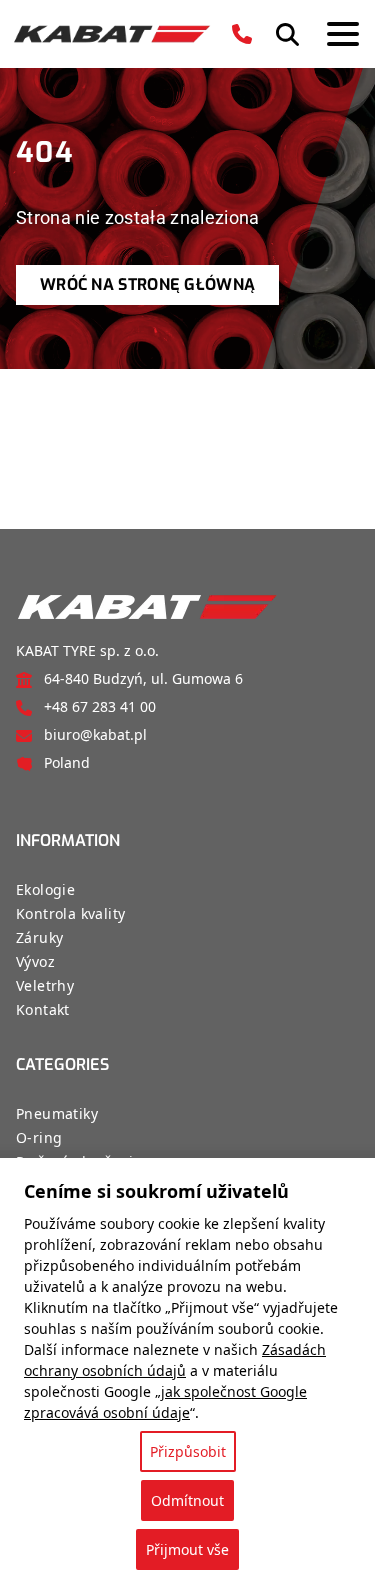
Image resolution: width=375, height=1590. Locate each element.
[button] (287, 34)
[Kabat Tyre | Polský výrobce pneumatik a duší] (112, 34)
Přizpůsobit (188, 1451)
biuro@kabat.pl (95, 734)
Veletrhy (45, 985)
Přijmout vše (187, 1549)
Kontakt (43, 1009)
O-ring (39, 1137)
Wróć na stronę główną (147, 284)
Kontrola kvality (70, 913)
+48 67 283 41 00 (100, 706)
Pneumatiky (57, 1113)
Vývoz (35, 961)
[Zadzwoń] (242, 34)
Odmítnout (187, 1500)
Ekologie (45, 889)
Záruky (39, 937)
